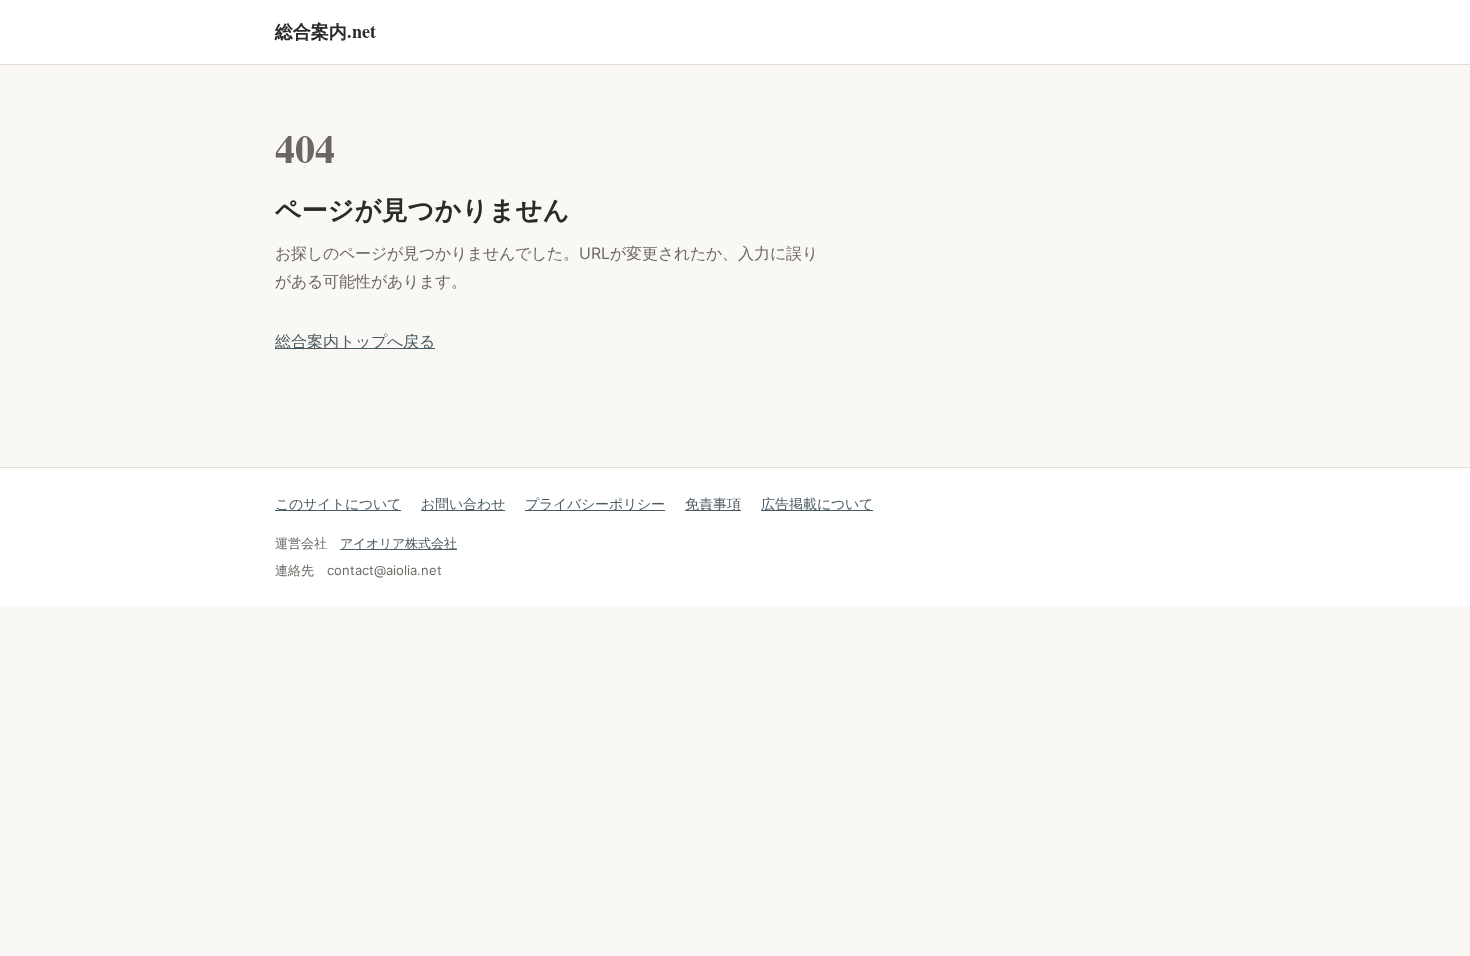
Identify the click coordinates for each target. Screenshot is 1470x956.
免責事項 (713, 503)
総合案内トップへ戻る (355, 341)
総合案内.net (325, 31)
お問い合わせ (463, 503)
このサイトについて (338, 503)
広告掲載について (817, 503)
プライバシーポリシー (595, 503)
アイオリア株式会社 (398, 543)
